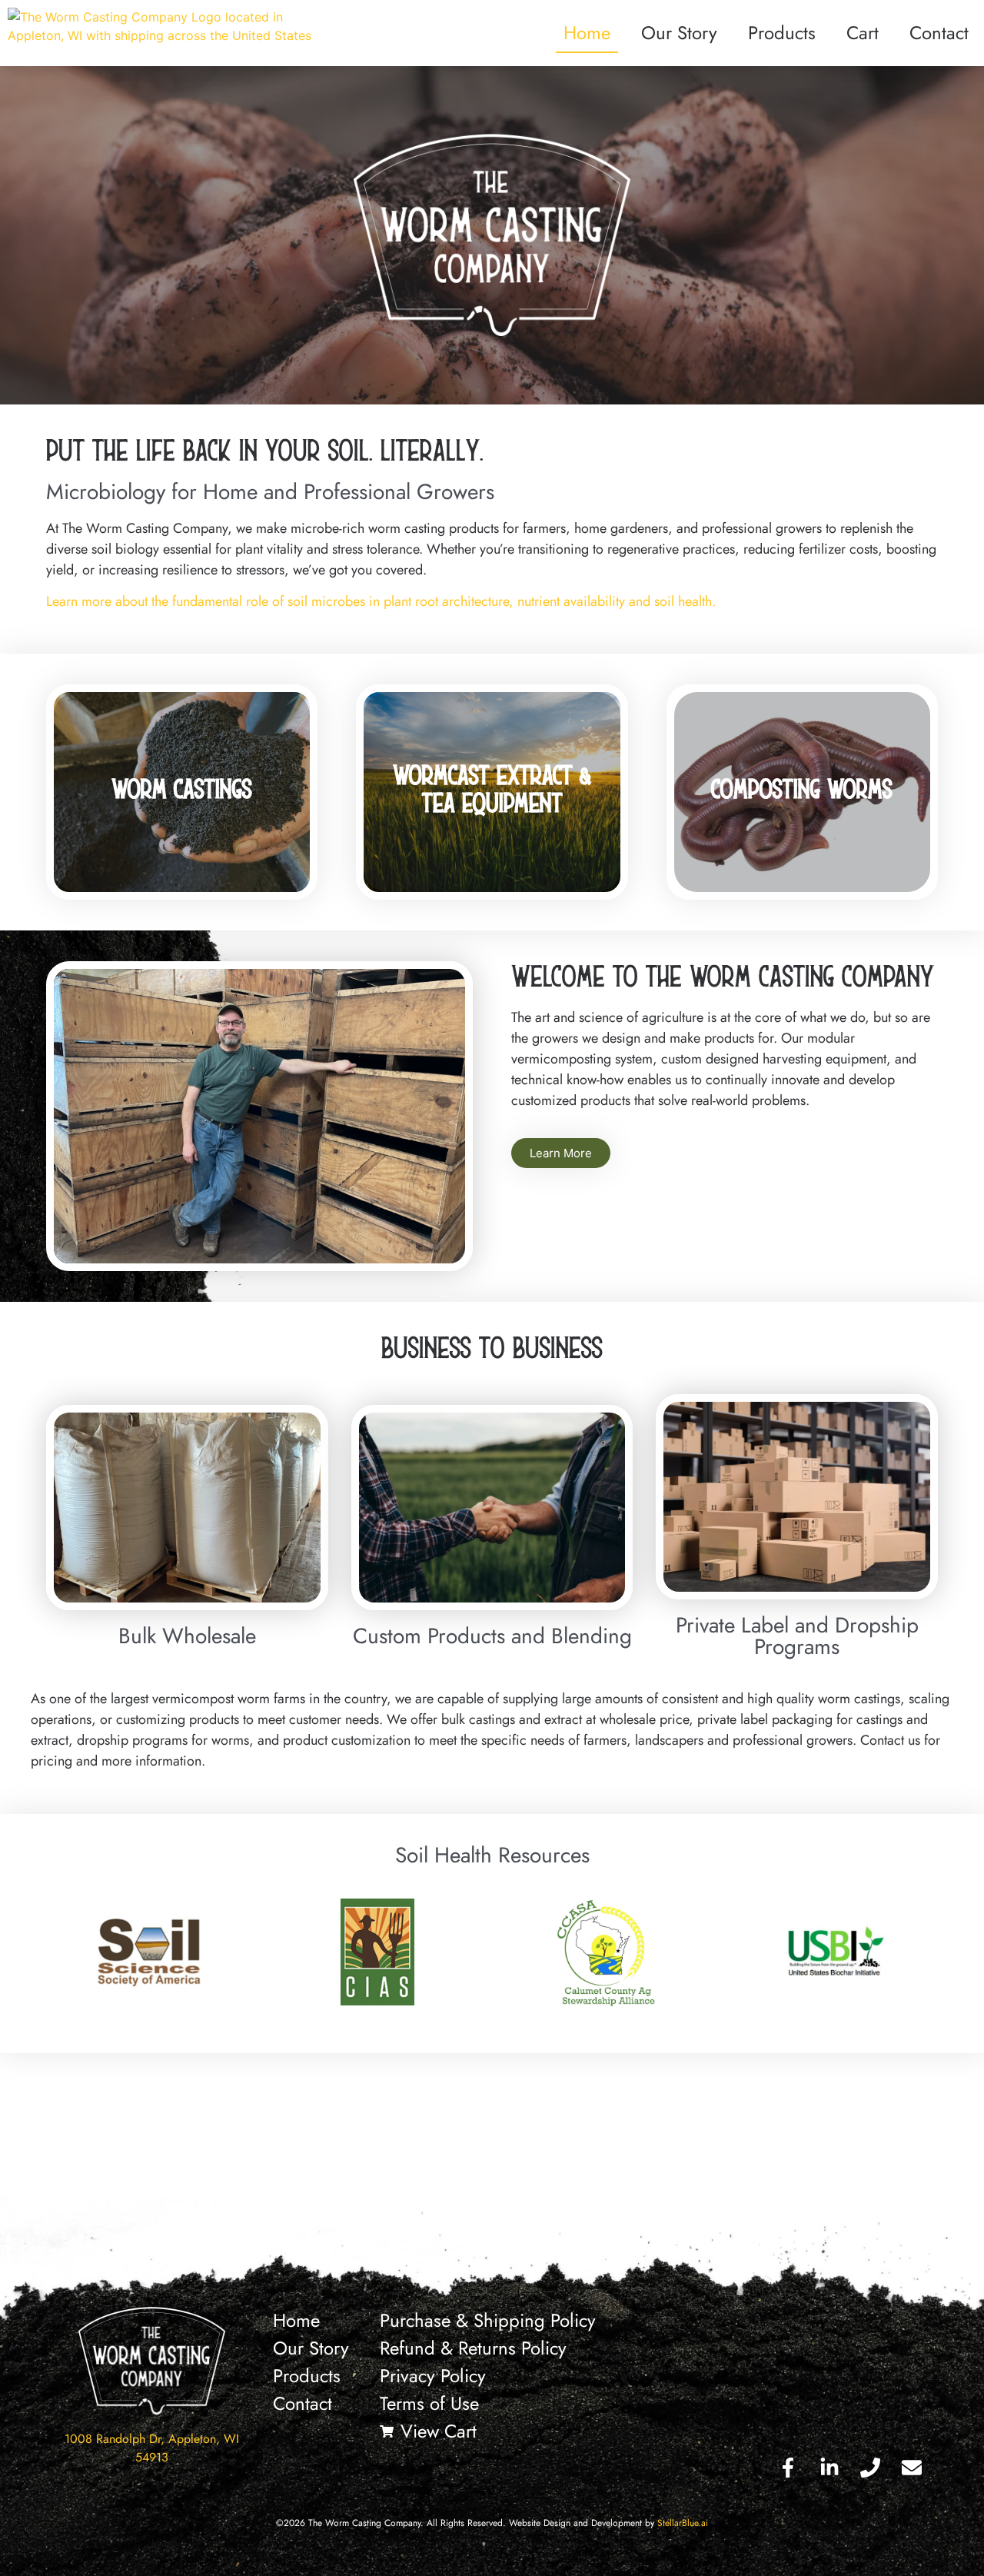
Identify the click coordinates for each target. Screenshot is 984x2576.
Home (587, 33)
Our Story (679, 33)
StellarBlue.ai (683, 2523)
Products (782, 33)
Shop (182, 828)
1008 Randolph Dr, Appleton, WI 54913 (152, 2448)
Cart (863, 33)
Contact (939, 33)
